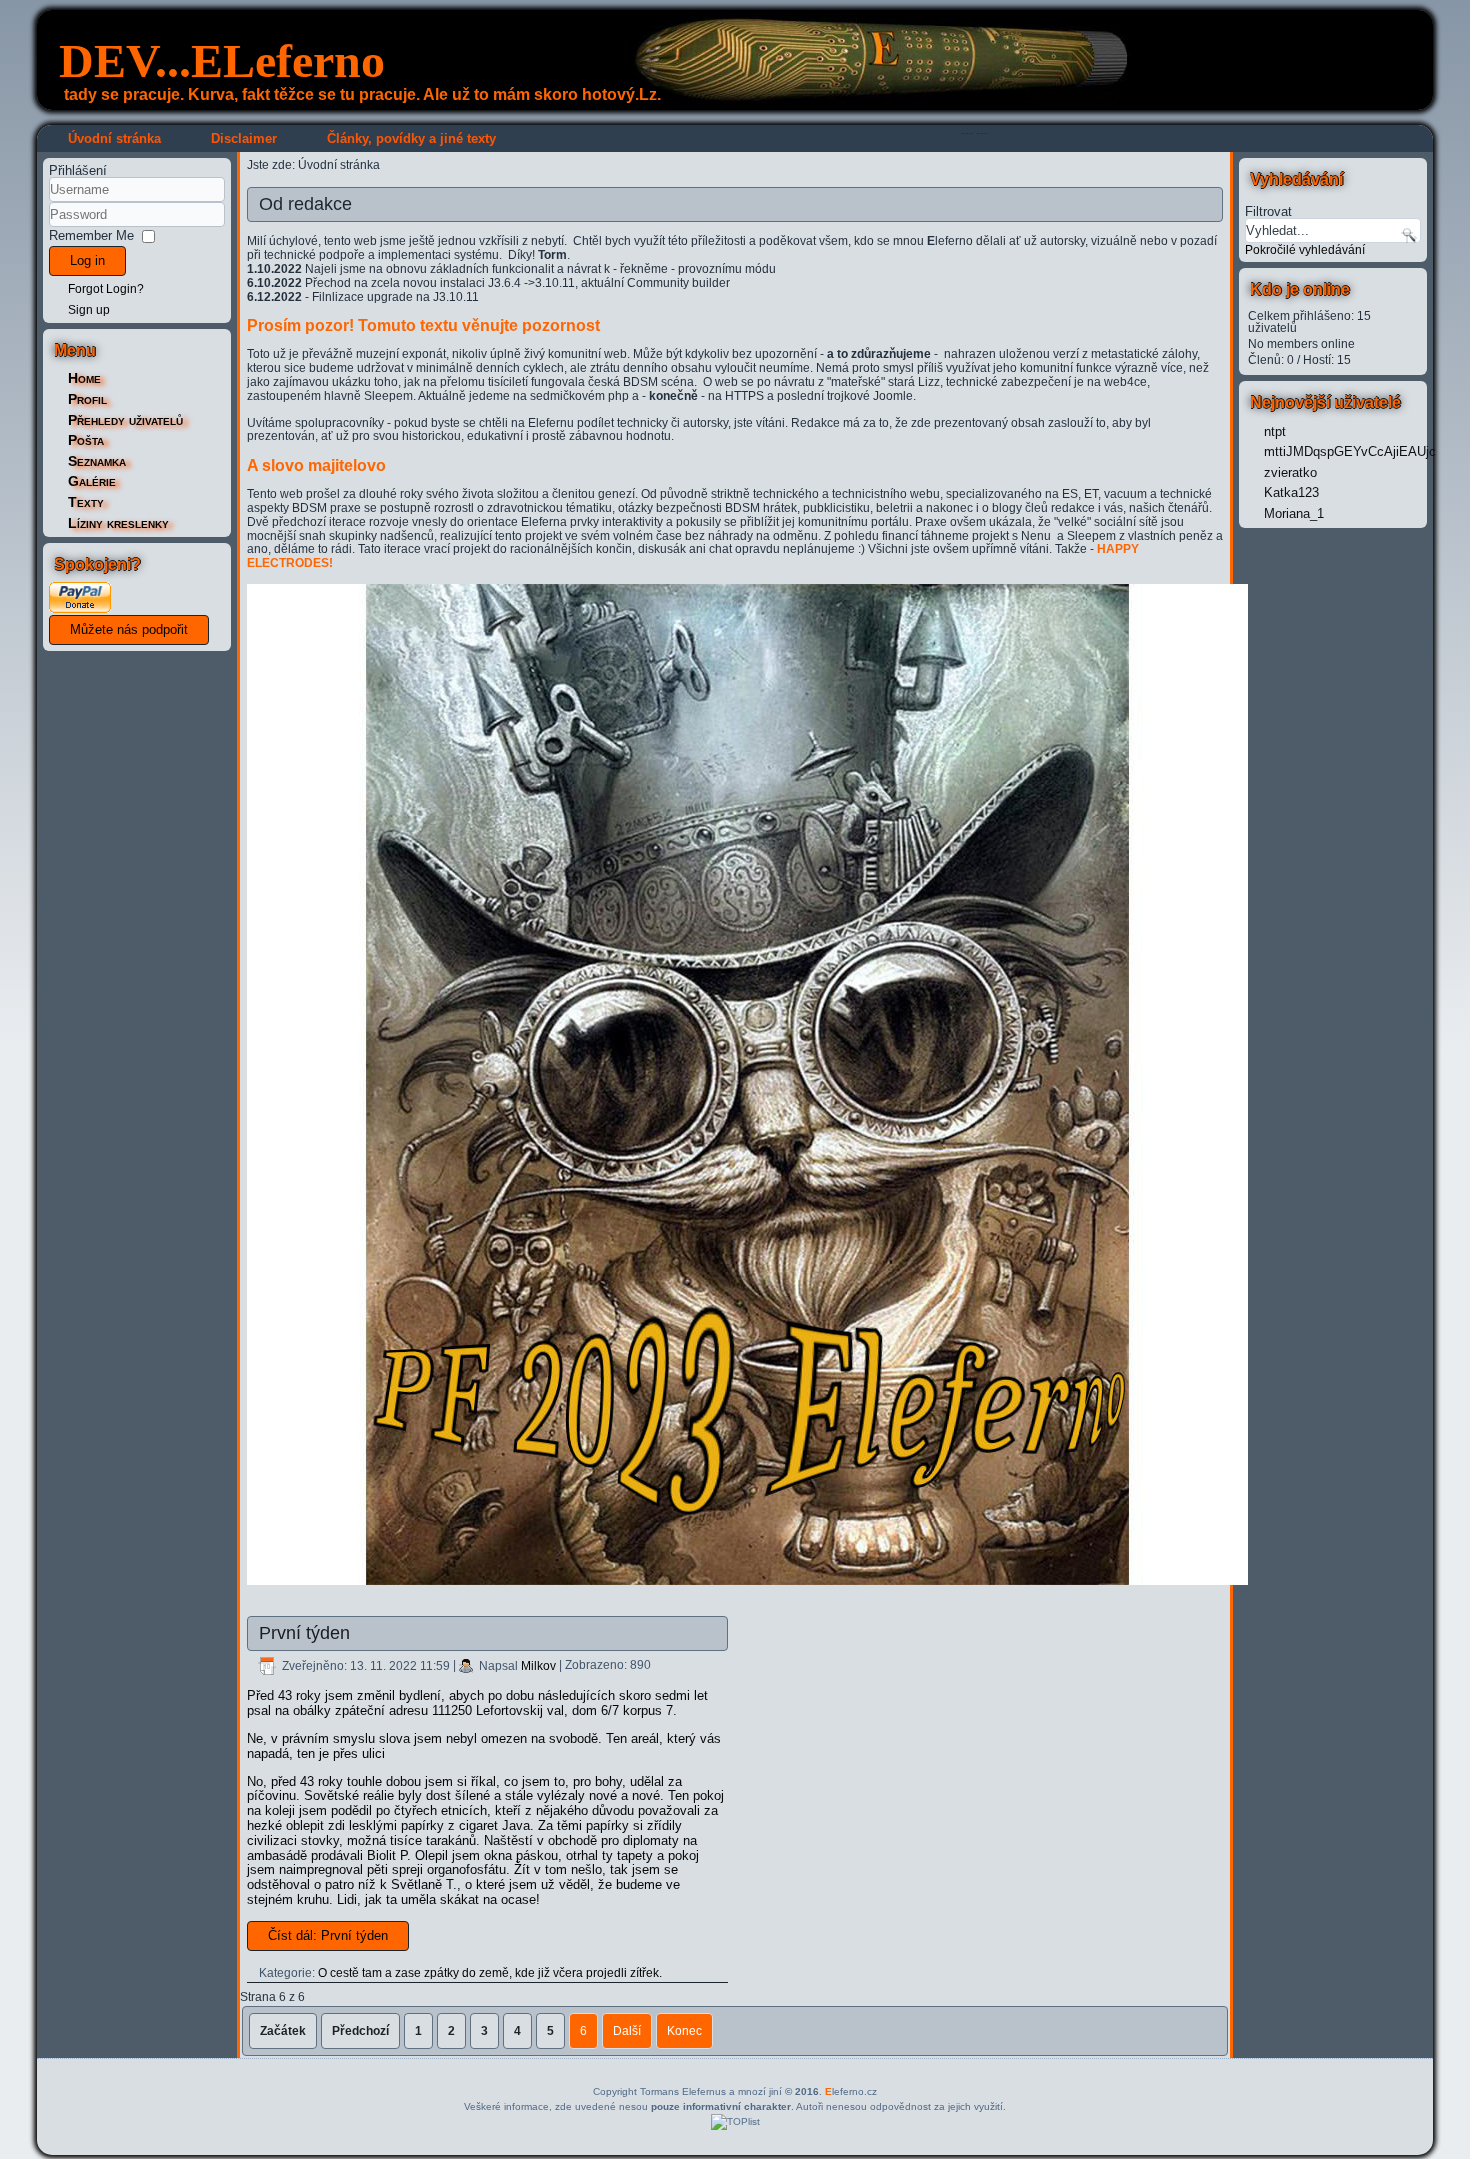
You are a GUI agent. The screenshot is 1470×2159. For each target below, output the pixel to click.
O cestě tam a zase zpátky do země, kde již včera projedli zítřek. (490, 1973)
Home (84, 378)
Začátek (283, 2031)
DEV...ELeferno (222, 60)
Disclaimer (244, 138)
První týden (304, 1633)
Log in (87, 260)
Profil (87, 399)
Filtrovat (1268, 211)
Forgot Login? (106, 289)
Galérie (92, 481)
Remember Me (91, 235)
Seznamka (97, 461)
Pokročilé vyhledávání (1305, 250)
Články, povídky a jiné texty (411, 138)
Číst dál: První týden (328, 1935)
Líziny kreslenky (118, 523)
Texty (86, 502)
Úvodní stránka (114, 138)
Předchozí (360, 2031)
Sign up (89, 310)
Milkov (538, 1666)
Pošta (86, 440)
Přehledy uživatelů (125, 420)
